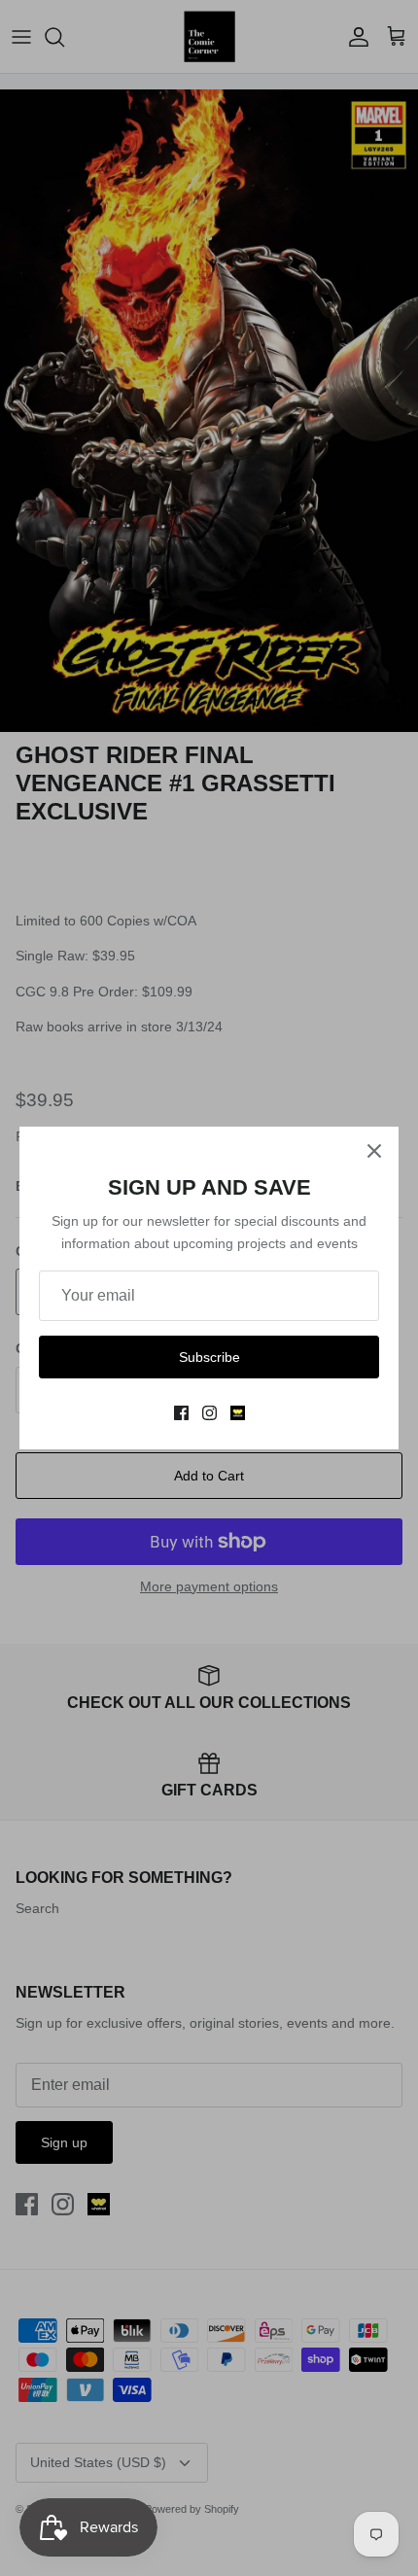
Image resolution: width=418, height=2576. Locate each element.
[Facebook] (181, 1413)
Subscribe (209, 1357)
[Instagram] (209, 1413)
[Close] (374, 1151)
